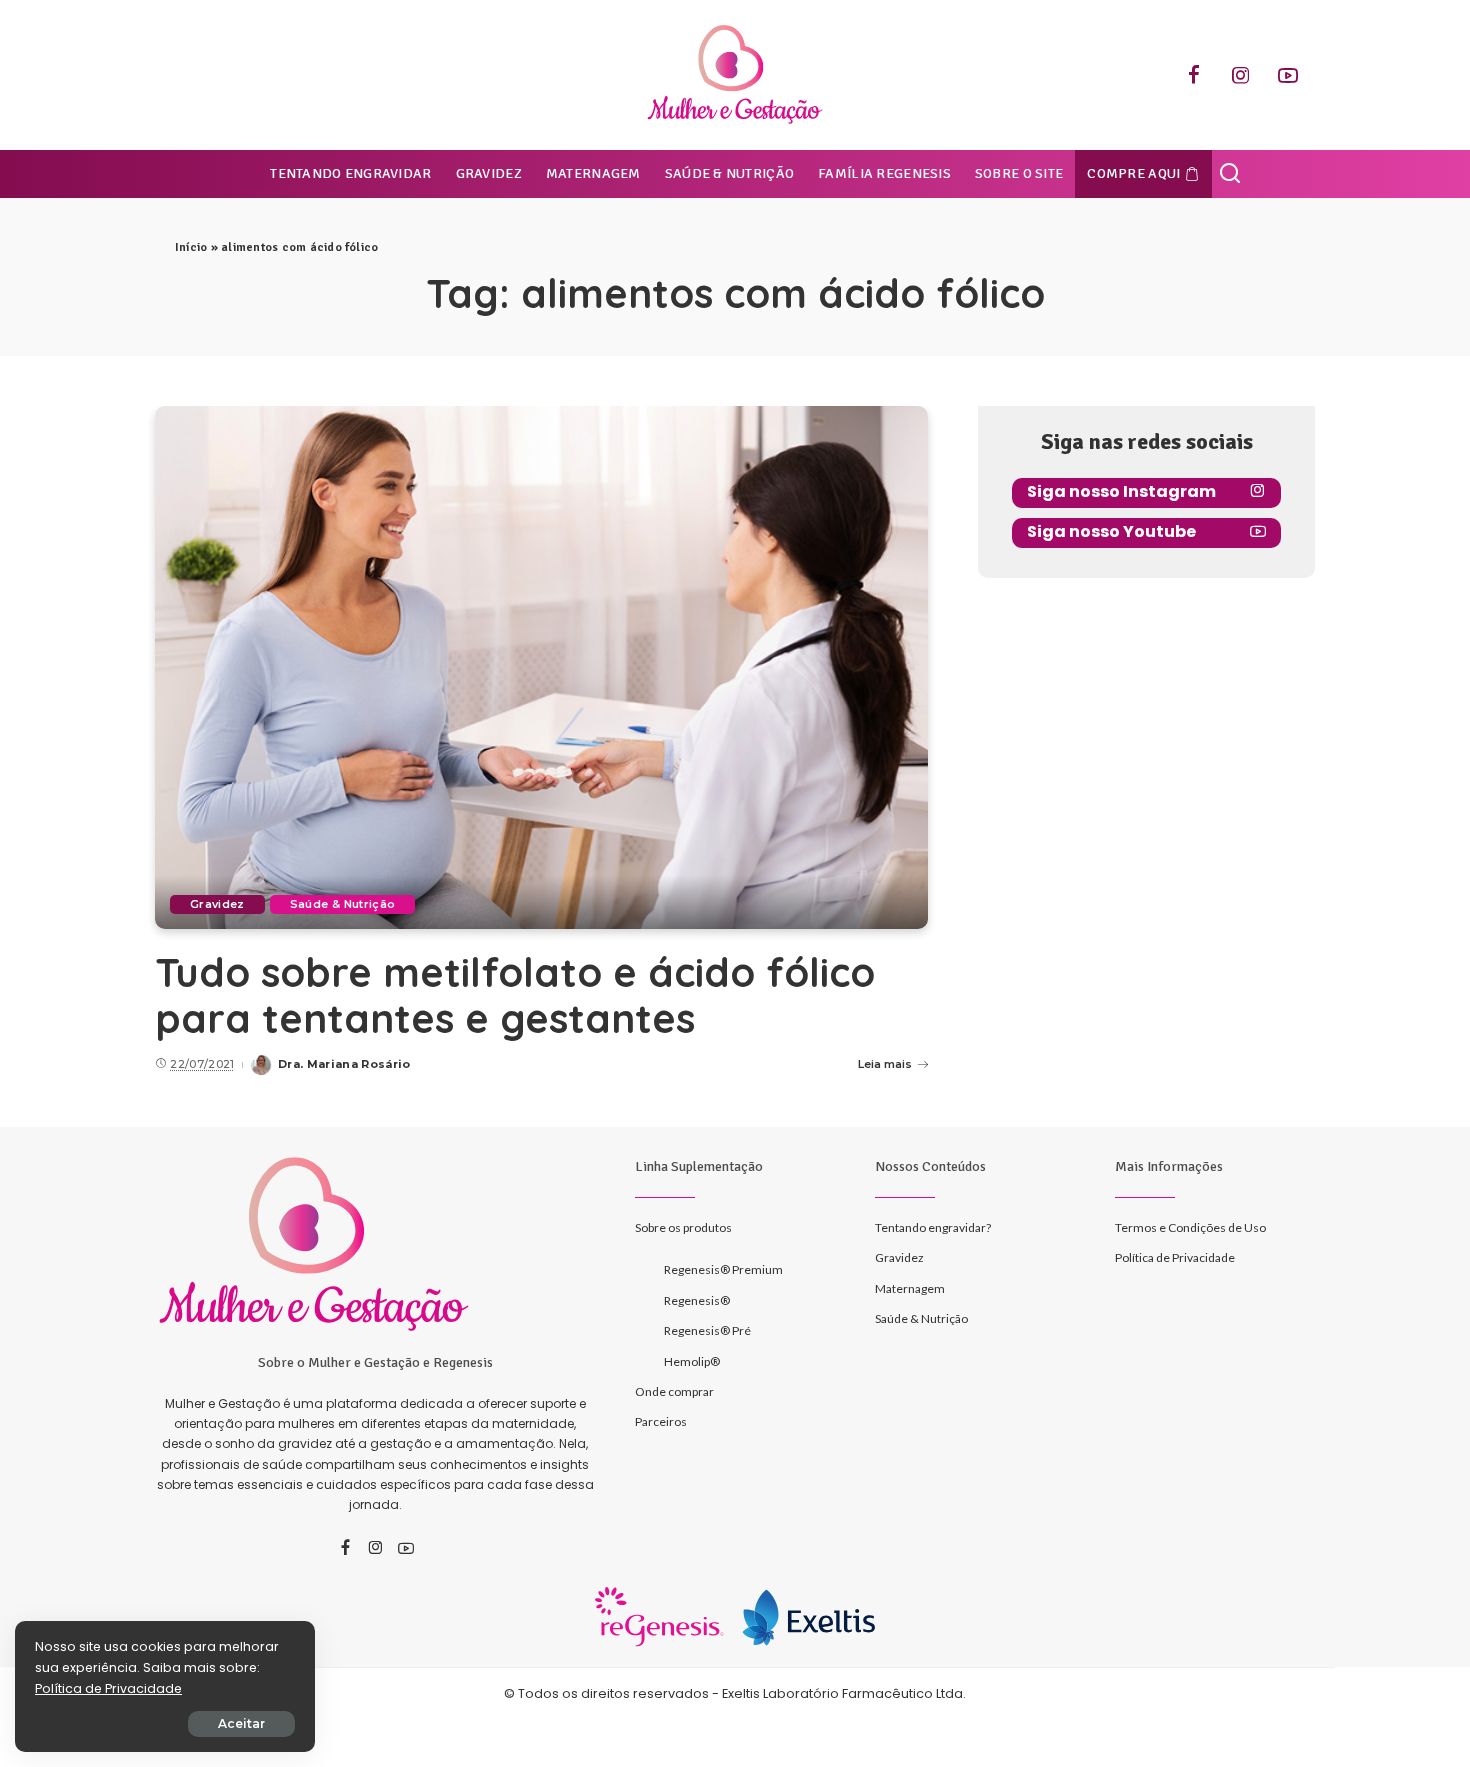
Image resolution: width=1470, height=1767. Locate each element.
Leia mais (885, 1064)
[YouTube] (1288, 75)
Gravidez (217, 904)
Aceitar (241, 1723)
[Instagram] (1241, 75)
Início (191, 247)
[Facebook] (1194, 75)
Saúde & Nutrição (343, 904)
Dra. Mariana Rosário (344, 1064)
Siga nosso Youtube (1111, 531)
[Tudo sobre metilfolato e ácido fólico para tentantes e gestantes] (541, 667)
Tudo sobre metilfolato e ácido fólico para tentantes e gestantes (515, 995)
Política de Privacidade (108, 1688)
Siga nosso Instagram (1121, 491)
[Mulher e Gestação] (735, 75)
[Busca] (1230, 174)
